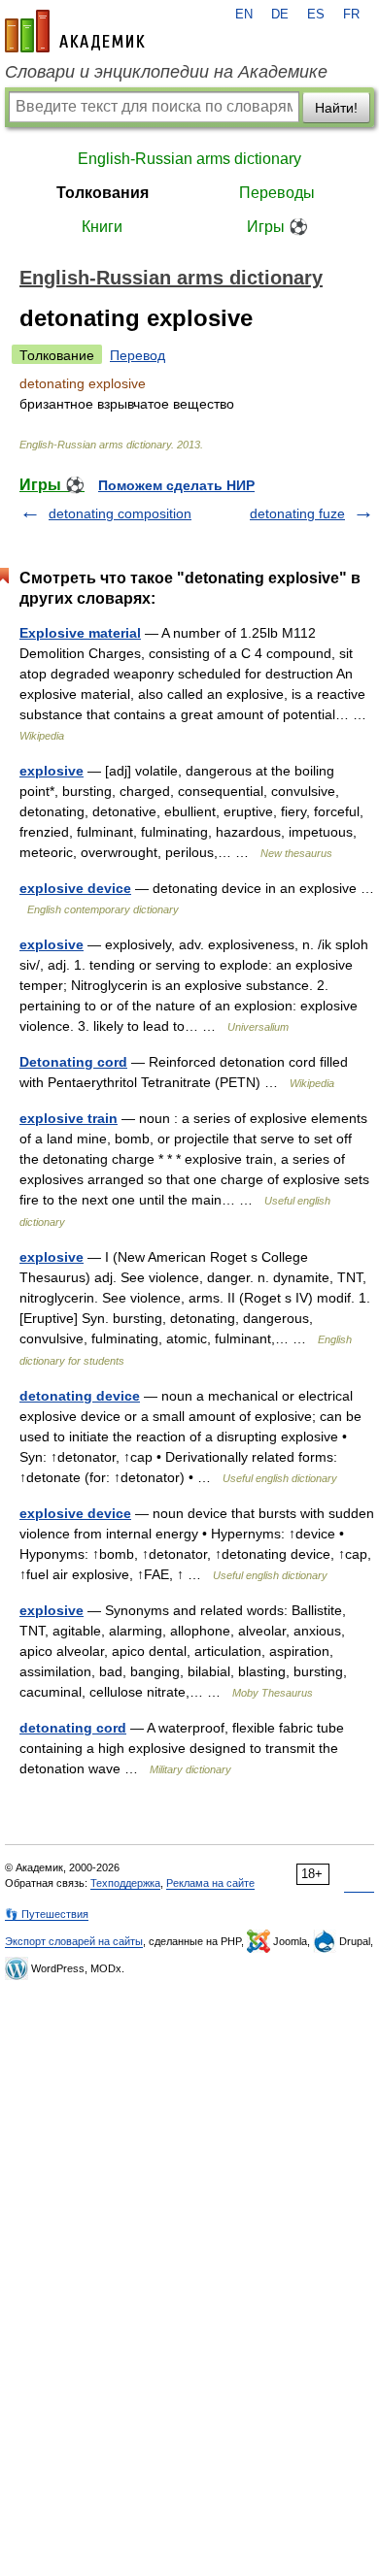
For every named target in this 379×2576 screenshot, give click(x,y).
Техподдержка (125, 1883)
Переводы (277, 193)
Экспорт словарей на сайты (74, 1941)
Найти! (336, 108)
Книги (102, 227)
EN (244, 15)
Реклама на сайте (210, 1883)
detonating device (80, 1396)
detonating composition (120, 513)
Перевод (138, 355)
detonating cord (73, 1728)
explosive (52, 771)
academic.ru (75, 31)
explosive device (75, 888)
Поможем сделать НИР (176, 485)
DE (280, 15)
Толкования (103, 193)
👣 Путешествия (47, 1914)
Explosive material (80, 633)
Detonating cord (73, 1062)
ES (316, 15)
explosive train (69, 1118)
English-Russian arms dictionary (189, 159)
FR (351, 15)
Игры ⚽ (277, 227)
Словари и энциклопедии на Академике (166, 72)
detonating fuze (297, 513)
